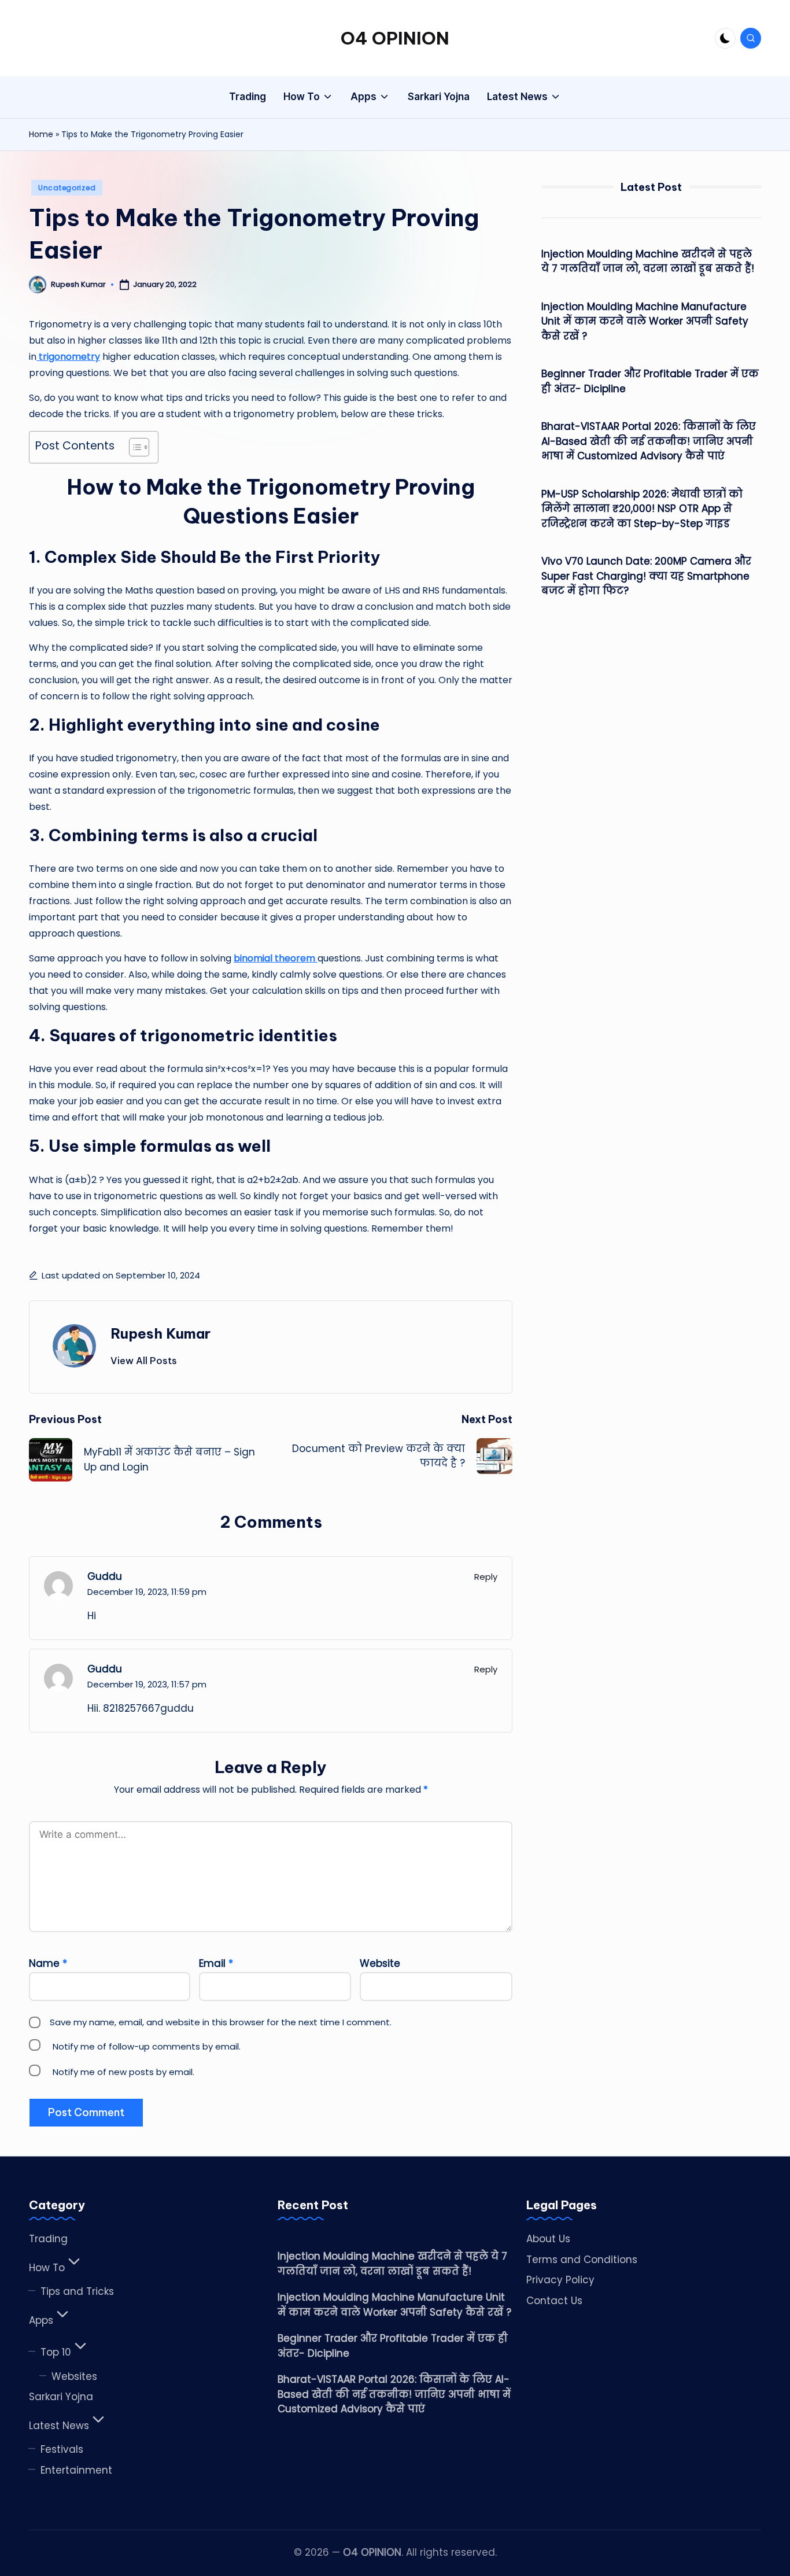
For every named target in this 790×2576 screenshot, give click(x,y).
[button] (144, 1361)
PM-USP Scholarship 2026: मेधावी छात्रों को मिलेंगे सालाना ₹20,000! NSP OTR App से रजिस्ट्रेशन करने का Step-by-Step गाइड (642, 509)
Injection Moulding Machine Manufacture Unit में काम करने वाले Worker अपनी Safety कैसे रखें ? (645, 321)
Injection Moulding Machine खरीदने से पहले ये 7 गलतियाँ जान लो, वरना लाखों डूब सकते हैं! (648, 261)
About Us (548, 2239)
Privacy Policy (560, 2280)
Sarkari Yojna (61, 2397)
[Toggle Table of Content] (133, 447)
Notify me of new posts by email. (123, 2072)
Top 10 (56, 2352)
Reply (486, 1577)
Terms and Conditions (582, 2260)
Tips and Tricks (77, 2291)
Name (48, 1963)
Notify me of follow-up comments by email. (147, 2046)
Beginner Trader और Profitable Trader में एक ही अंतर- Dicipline (650, 381)
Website (380, 1963)
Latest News (59, 2426)
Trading (48, 2239)
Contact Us (554, 2301)
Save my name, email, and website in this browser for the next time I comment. (221, 2022)
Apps (41, 2320)
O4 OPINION (395, 38)
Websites (74, 2376)
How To (47, 2268)
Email (216, 1963)
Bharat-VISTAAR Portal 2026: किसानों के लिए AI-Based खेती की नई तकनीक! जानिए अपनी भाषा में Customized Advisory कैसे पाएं (649, 441)
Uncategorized (67, 188)
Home (41, 134)
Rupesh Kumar (160, 1333)
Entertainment (76, 2470)
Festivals (62, 2449)
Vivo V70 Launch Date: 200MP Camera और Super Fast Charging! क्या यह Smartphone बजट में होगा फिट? (646, 576)
